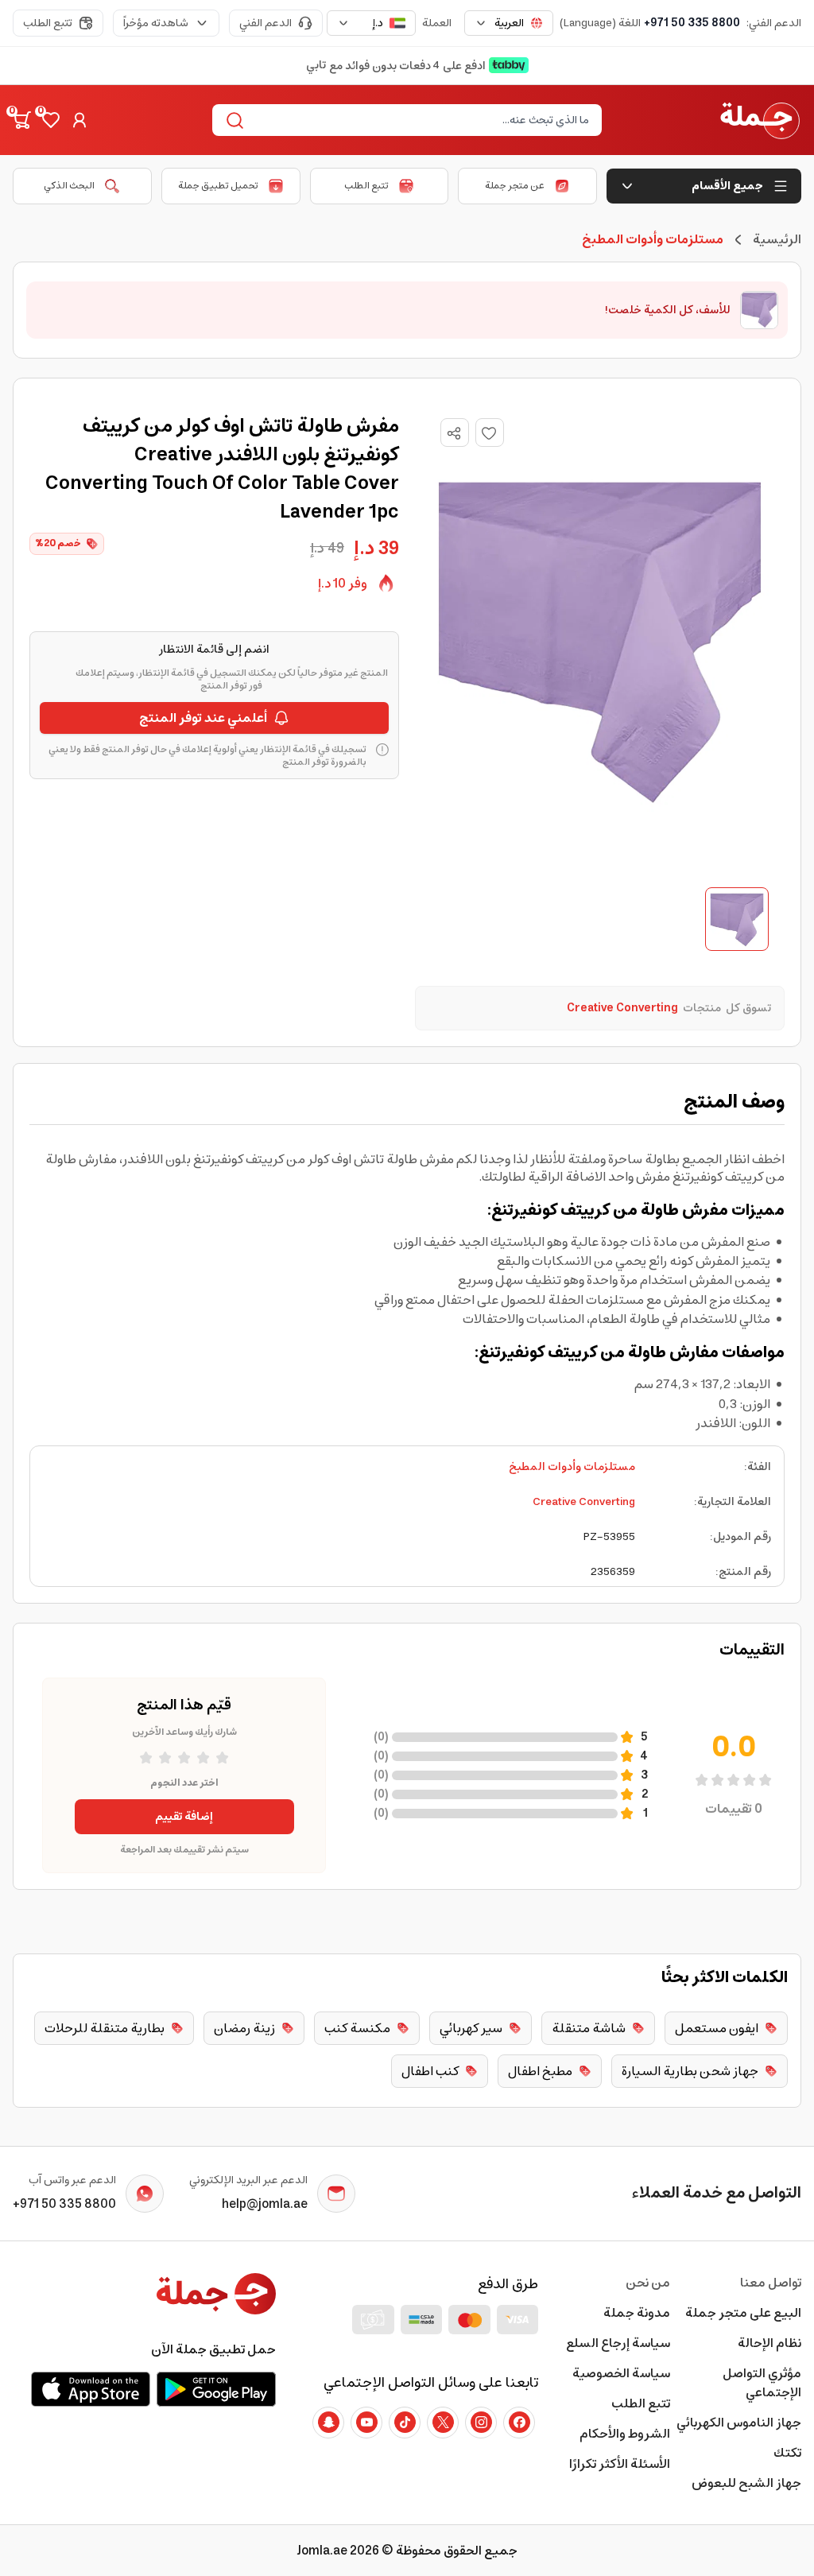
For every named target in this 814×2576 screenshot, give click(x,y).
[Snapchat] (328, 2423)
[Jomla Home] (760, 120)
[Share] (454, 433)
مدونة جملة (636, 2313)
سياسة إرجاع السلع (618, 2343)
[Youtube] (366, 2423)
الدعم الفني (266, 23)
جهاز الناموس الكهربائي (739, 2423)
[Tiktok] (405, 2423)
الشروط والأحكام (624, 2434)
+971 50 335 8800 (692, 23)
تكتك (787, 2453)
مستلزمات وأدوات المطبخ (572, 1467)
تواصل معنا (771, 2283)
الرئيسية (777, 239)
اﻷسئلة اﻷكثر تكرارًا (619, 2464)
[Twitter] (443, 2423)
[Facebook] (519, 2423)
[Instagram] (481, 2423)
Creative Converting (584, 1502)
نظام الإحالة (769, 2343)
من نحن (647, 2283)
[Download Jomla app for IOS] (91, 2389)
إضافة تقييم (184, 1817)
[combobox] (509, 23)
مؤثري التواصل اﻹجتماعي (762, 2383)
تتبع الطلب (48, 23)
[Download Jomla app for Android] (216, 2389)
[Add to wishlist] (490, 433)
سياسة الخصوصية (621, 2373)
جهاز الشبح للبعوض (746, 2483)
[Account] (79, 120)
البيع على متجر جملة (743, 2313)
